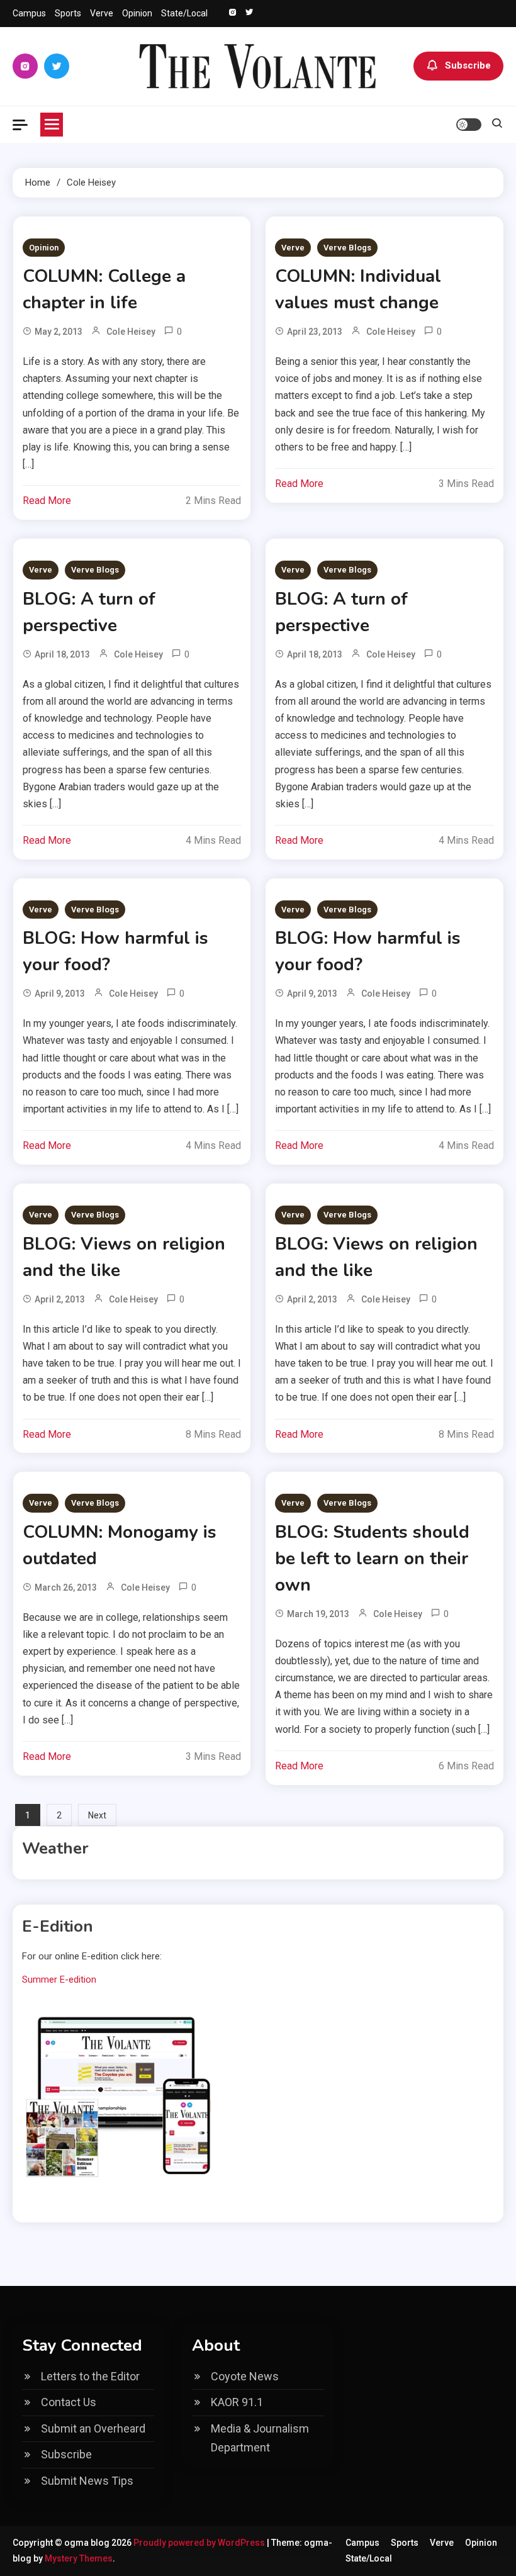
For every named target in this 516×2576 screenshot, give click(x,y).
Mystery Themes (79, 2558)
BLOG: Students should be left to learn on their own (372, 1559)
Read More (47, 501)
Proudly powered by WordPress (200, 2543)
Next (97, 1815)
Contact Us (69, 2402)
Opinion (137, 13)
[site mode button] (469, 125)
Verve (102, 13)
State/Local (184, 13)
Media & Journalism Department (260, 2438)
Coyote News (245, 2376)
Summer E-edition (59, 1980)
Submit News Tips (87, 2481)
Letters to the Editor (90, 2376)
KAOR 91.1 (237, 2402)
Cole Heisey (131, 332)
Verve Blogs (347, 248)
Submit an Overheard (93, 2428)
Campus (29, 13)
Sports (68, 13)
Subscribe (468, 65)
